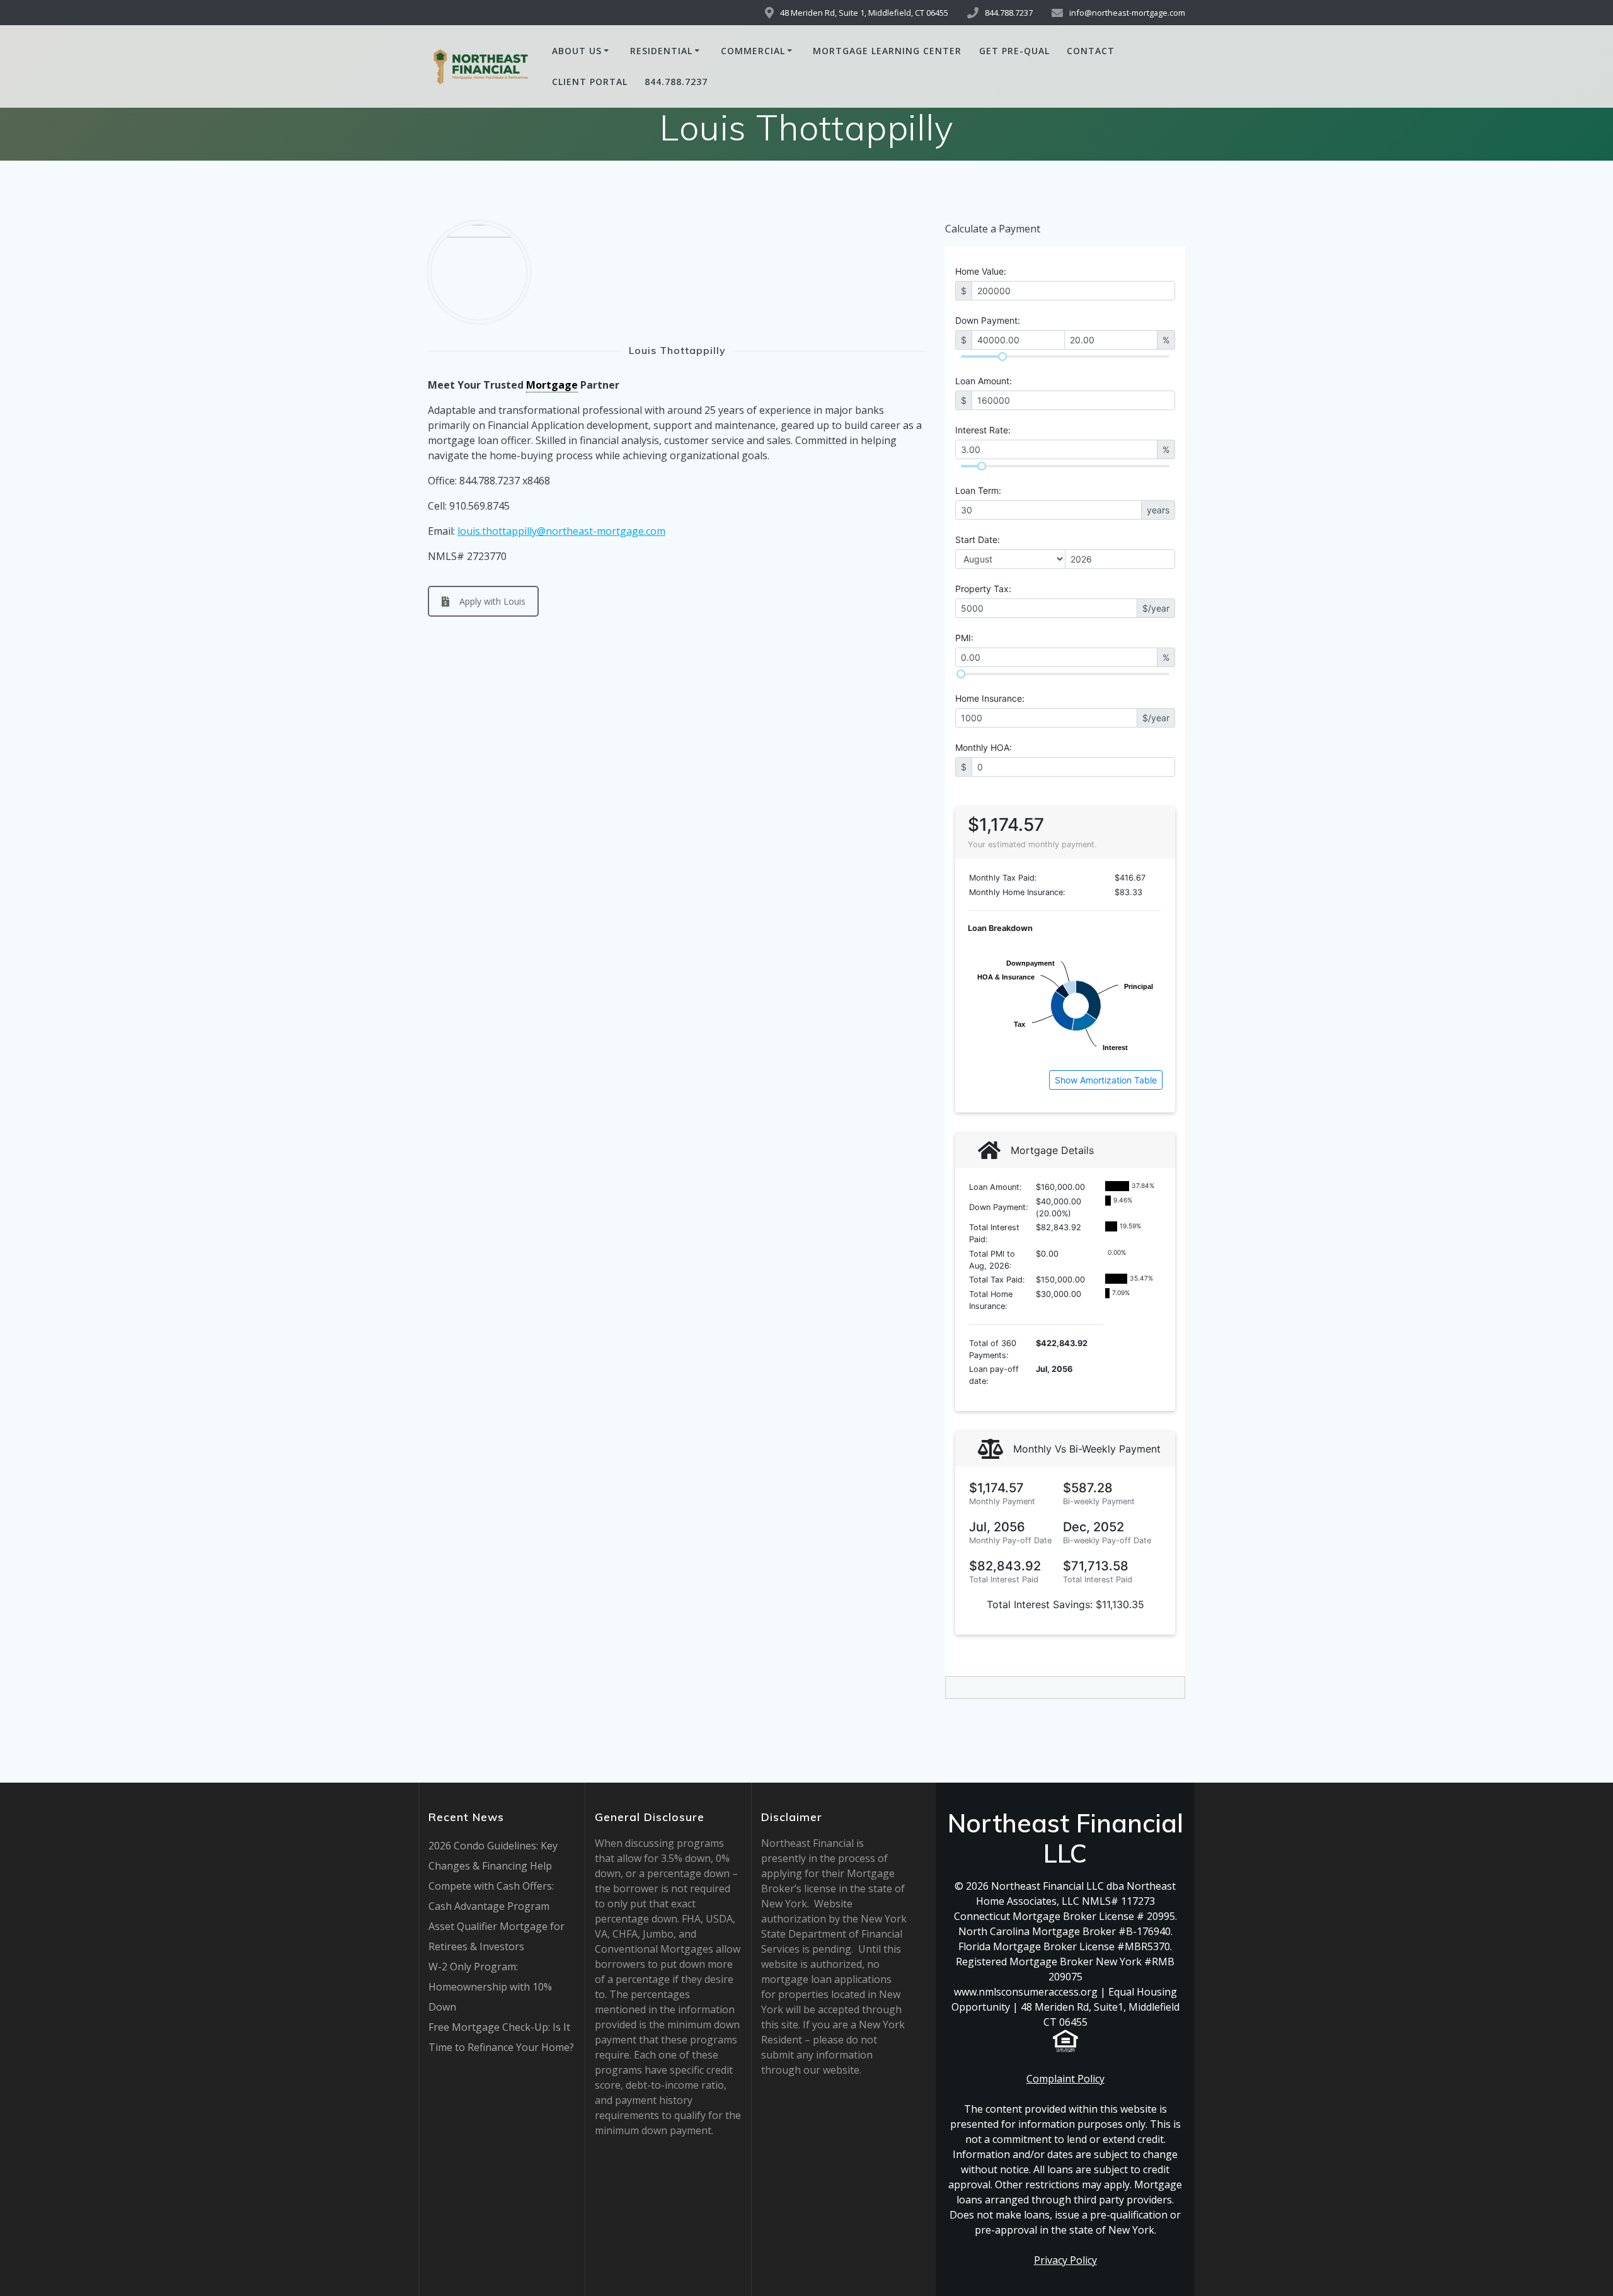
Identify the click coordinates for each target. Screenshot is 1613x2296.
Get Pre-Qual (1014, 51)
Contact (1091, 51)
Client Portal (590, 82)
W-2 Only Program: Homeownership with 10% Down (490, 1987)
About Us (577, 51)
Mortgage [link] (552, 385)
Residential (661, 51)
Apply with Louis (492, 601)
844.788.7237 (676, 82)
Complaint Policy (1065, 2079)
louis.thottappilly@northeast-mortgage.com (561, 531)
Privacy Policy (1065, 2260)
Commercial (753, 51)
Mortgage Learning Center (887, 51)
